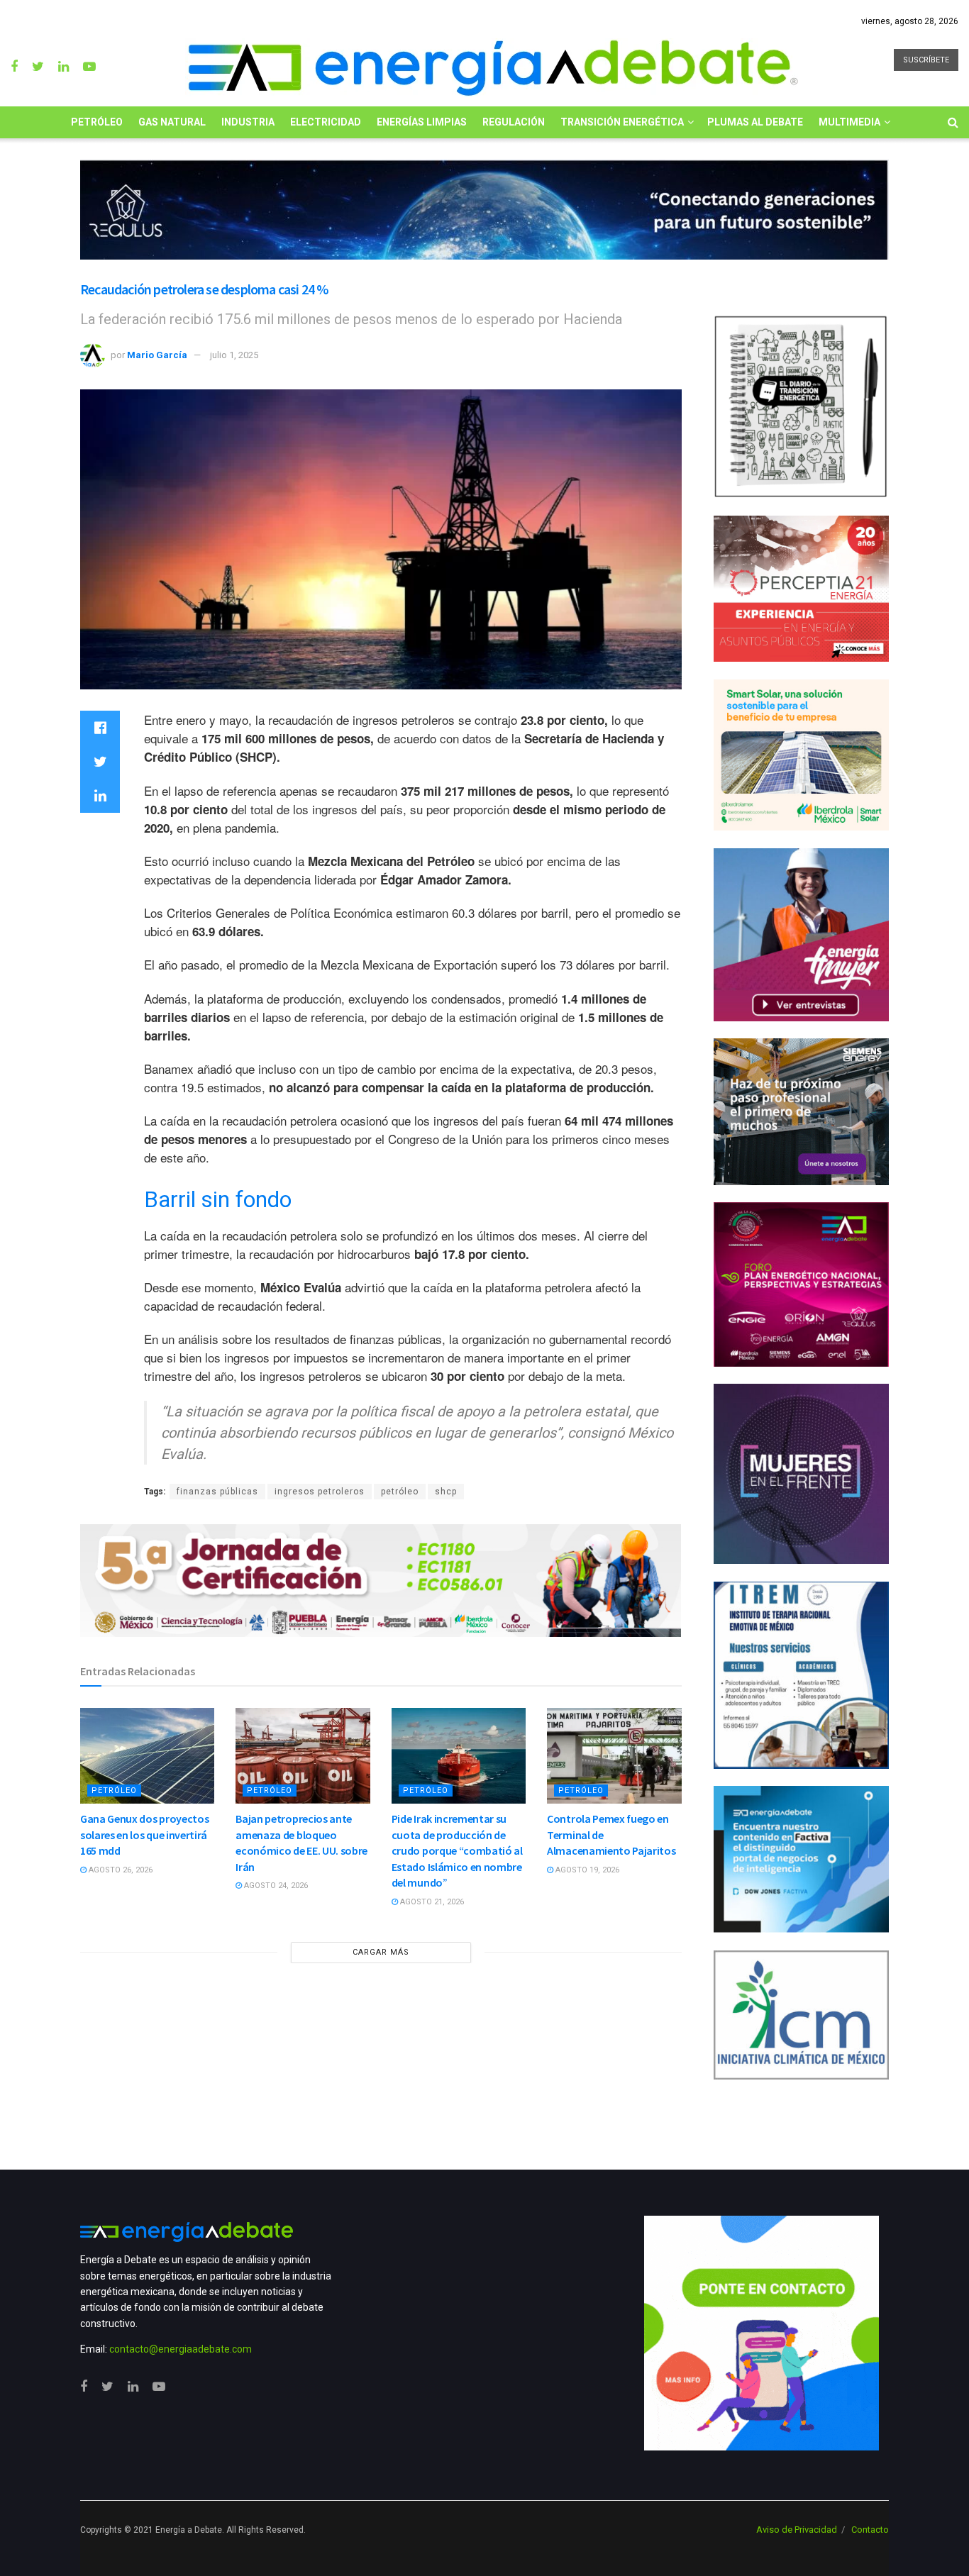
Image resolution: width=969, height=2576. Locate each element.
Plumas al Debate (755, 122)
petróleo (400, 1492)
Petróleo (97, 122)
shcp (446, 1492)
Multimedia (849, 122)
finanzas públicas (217, 1492)
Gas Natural (172, 122)
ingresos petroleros (320, 1492)
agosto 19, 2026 (586, 1870)
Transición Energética (622, 122)
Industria (248, 122)
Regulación (514, 122)
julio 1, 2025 (234, 355)
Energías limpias (422, 122)
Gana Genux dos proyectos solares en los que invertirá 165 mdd (144, 1834)
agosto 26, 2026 (120, 1870)
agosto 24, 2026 (275, 1886)
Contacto (870, 2530)
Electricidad (326, 122)
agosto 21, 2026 (431, 1902)
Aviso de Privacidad (797, 2530)
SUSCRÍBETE (926, 60)
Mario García (157, 355)
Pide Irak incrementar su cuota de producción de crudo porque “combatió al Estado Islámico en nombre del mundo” (457, 1850)
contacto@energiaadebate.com (181, 2349)
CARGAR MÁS (381, 1952)
